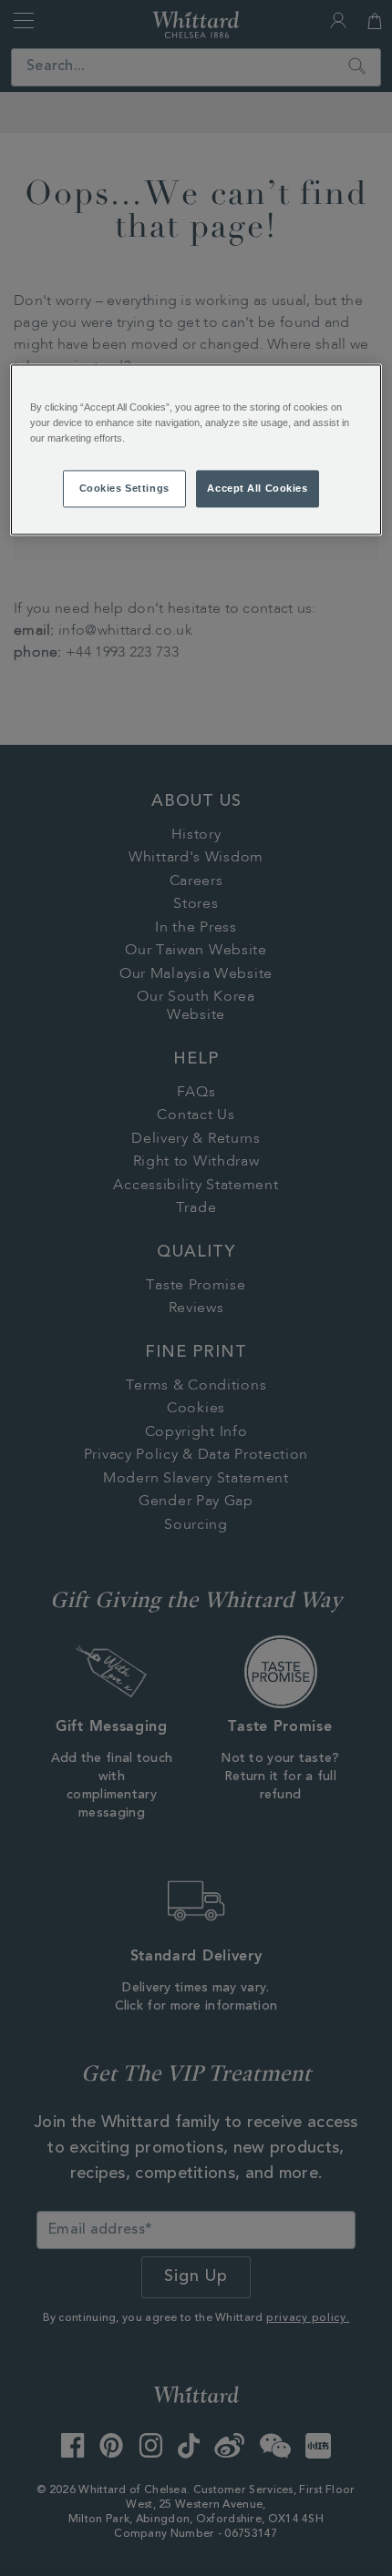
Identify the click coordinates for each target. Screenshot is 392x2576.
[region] (196, 450)
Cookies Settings (124, 488)
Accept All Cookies (257, 488)
